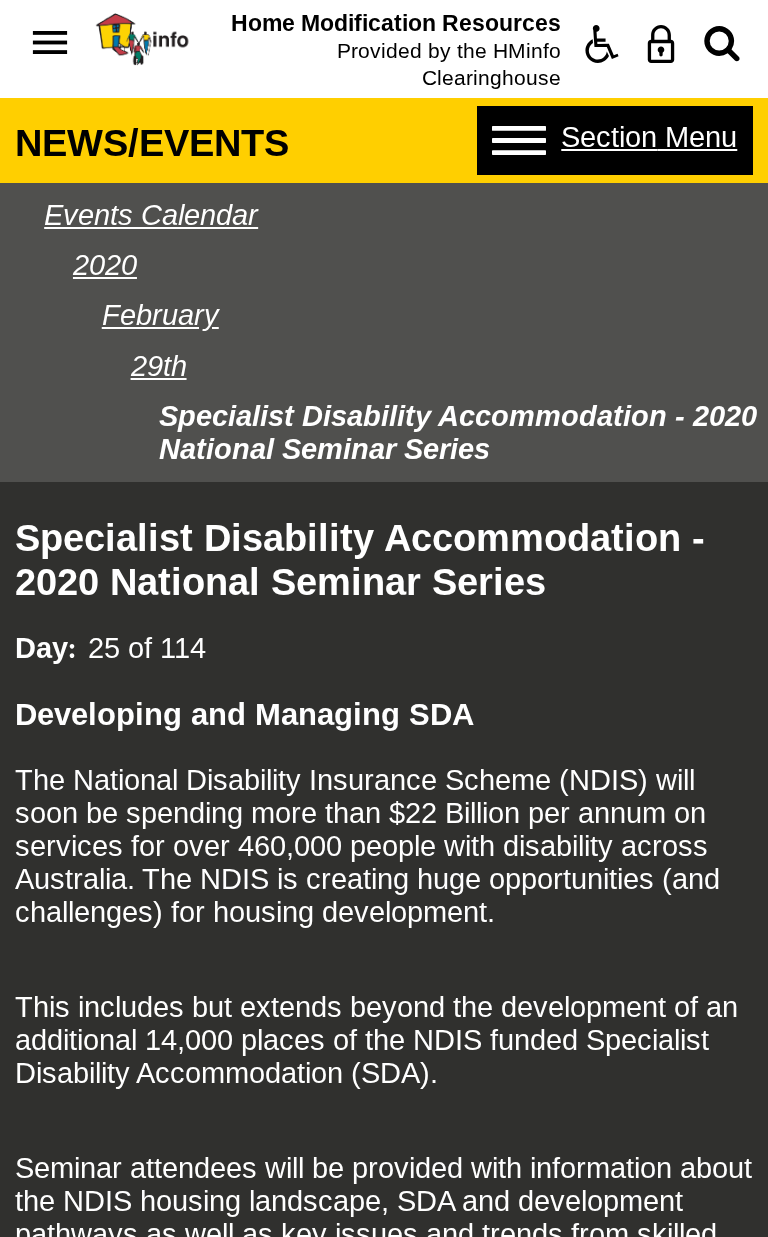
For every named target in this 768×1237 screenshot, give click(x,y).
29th (159, 366)
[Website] (722, 44)
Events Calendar (151, 215)
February (160, 315)
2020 (105, 265)
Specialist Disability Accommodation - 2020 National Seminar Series (458, 432)
